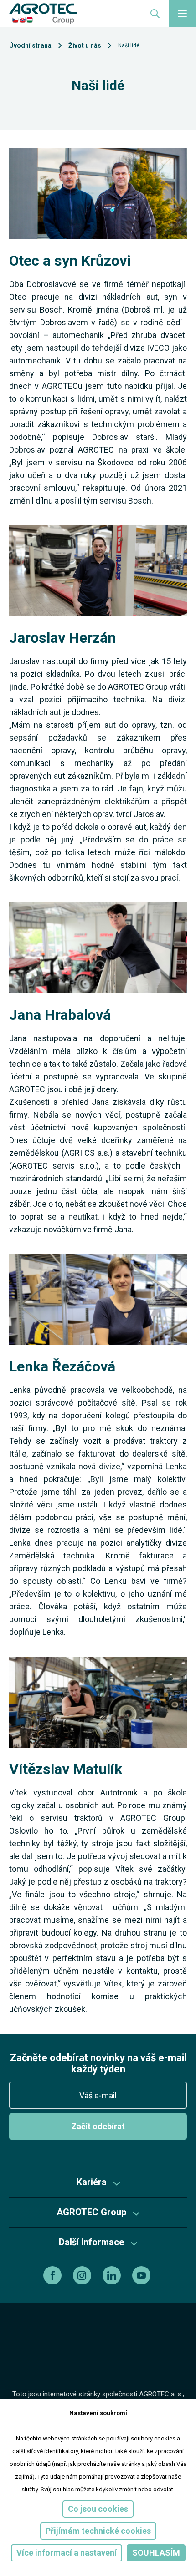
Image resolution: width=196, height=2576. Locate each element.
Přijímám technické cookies (98, 2531)
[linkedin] (113, 2275)
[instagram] (83, 2275)
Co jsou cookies (98, 2509)
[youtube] (142, 2275)
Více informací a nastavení (67, 2553)
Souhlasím (156, 2553)
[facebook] (54, 2275)
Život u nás (85, 45)
